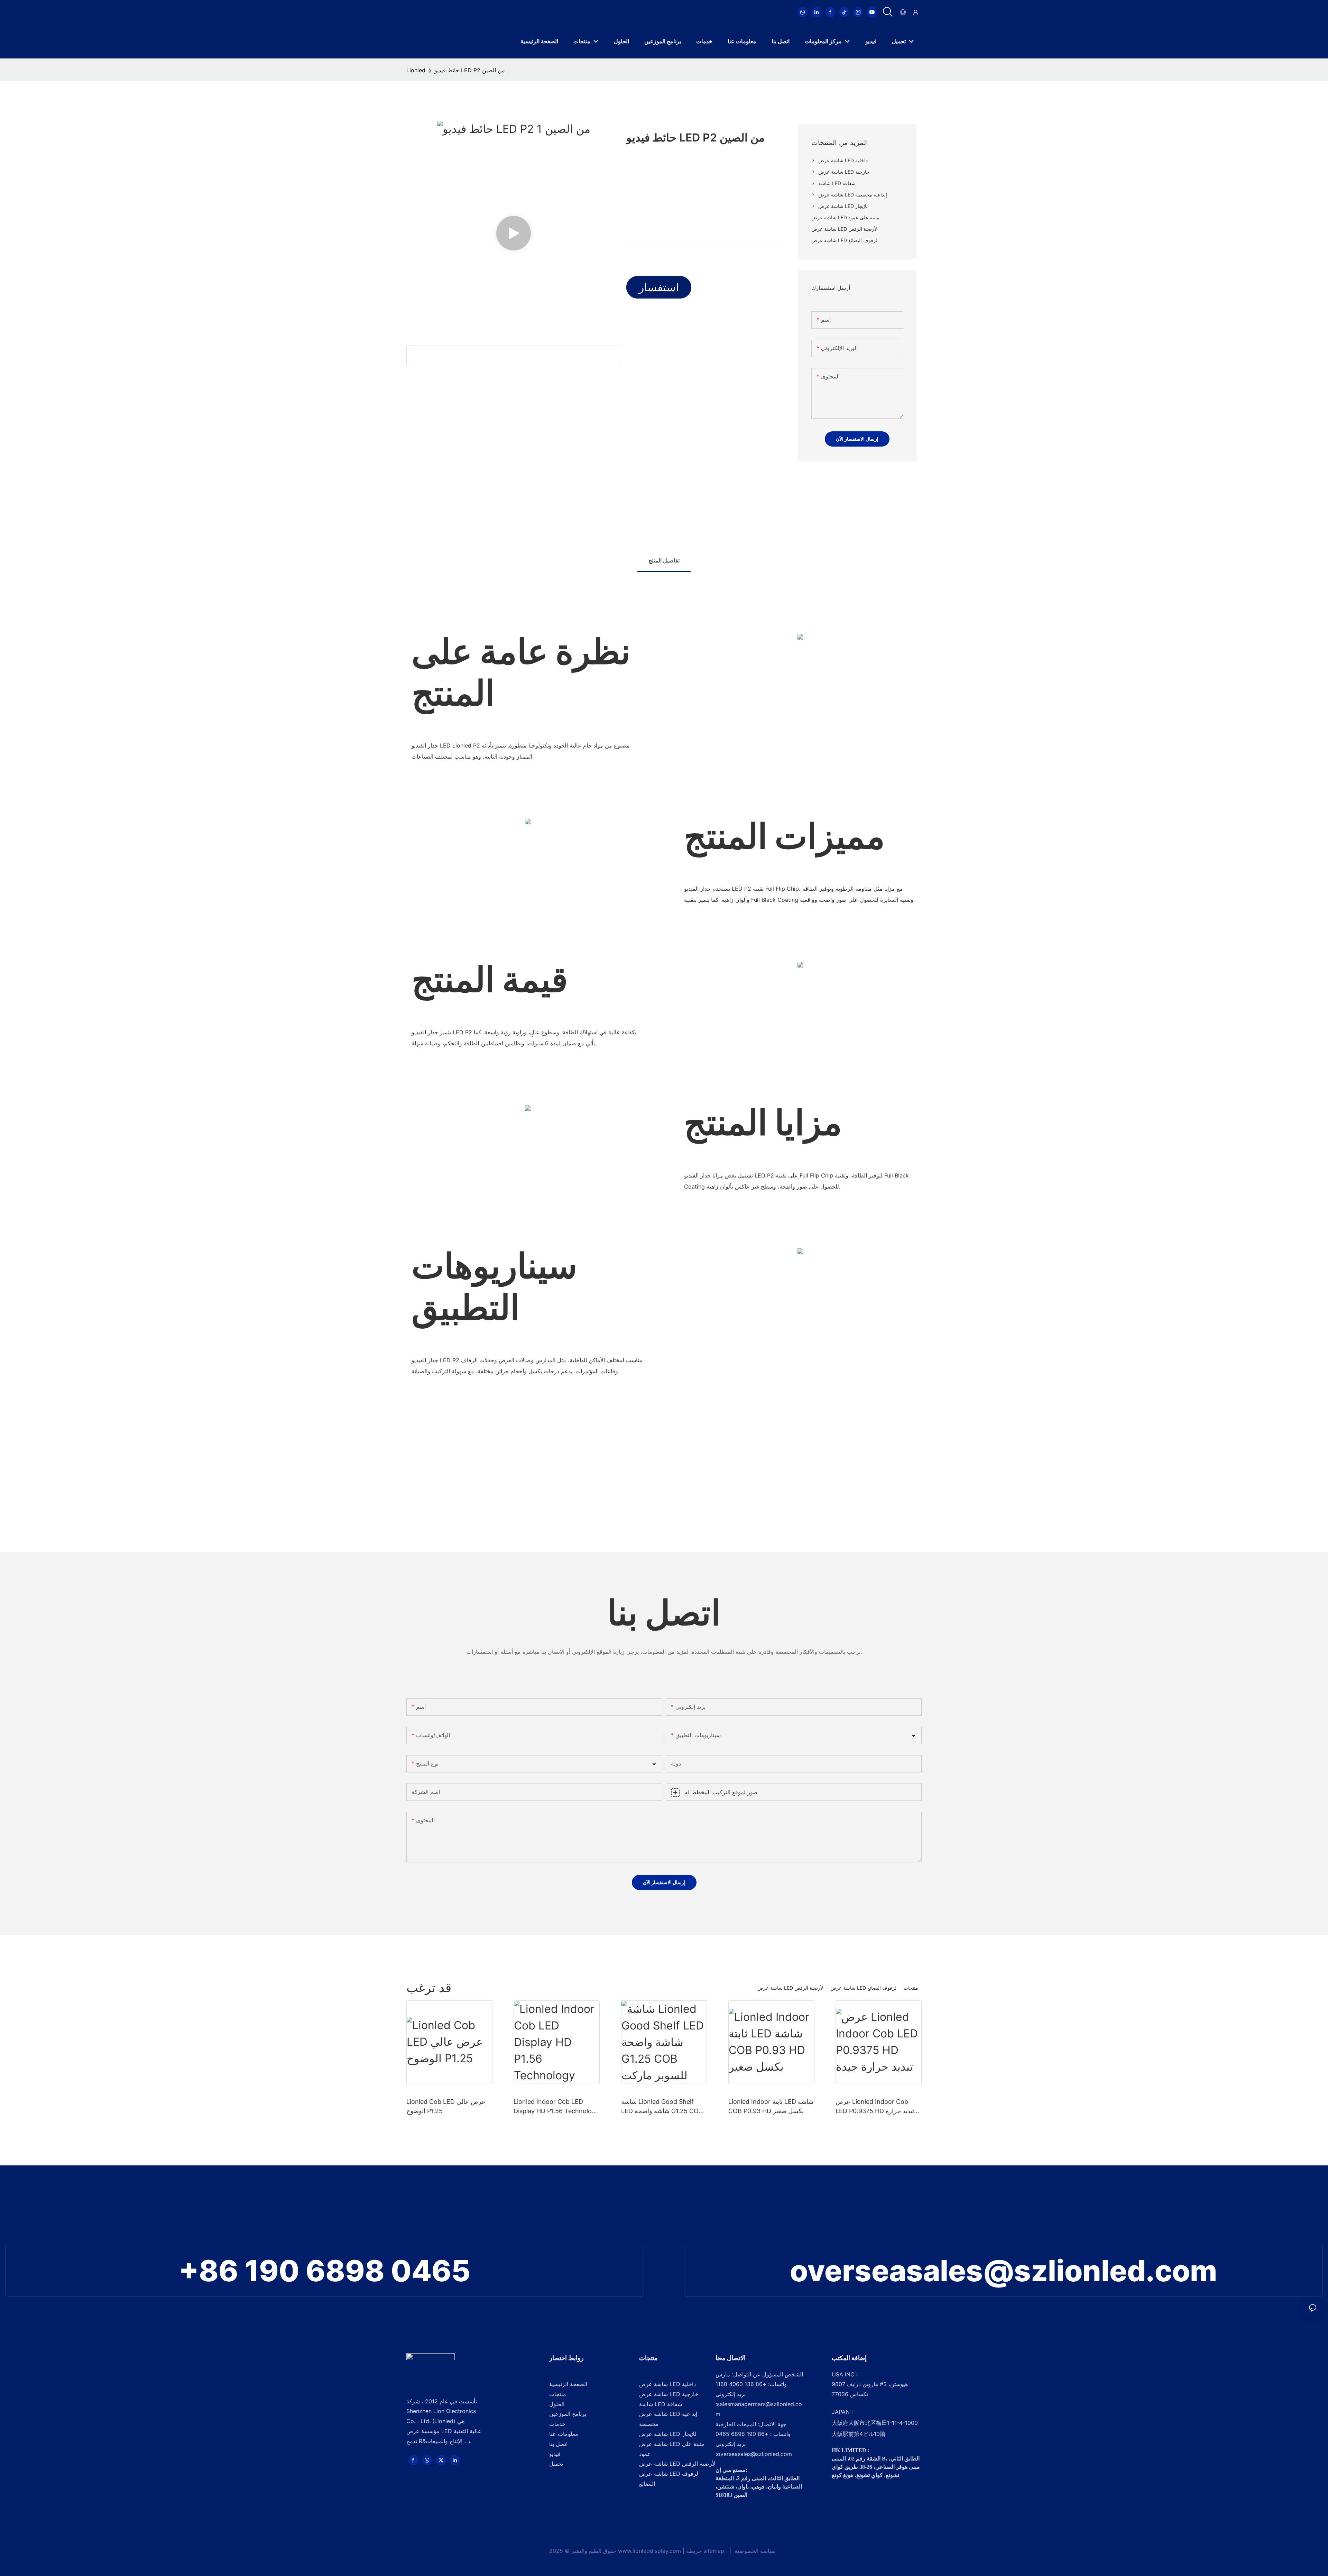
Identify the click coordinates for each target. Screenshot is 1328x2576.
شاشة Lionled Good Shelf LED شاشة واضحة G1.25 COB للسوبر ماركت (662, 2107)
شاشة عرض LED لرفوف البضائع (863, 1988)
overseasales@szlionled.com (1003, 2271)
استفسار (659, 287)
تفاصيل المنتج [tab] (664, 560)
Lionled (416, 70)
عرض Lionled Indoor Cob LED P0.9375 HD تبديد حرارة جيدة (875, 2107)
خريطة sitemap (706, 2551)
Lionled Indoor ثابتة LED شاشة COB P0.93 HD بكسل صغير (771, 2106)
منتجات (911, 1988)
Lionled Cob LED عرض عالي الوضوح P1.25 (446, 2106)
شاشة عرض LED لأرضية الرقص (790, 1988)
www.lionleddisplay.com (650, 2551)
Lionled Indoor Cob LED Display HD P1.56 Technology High (556, 2107)
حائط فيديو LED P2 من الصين (470, 70)
